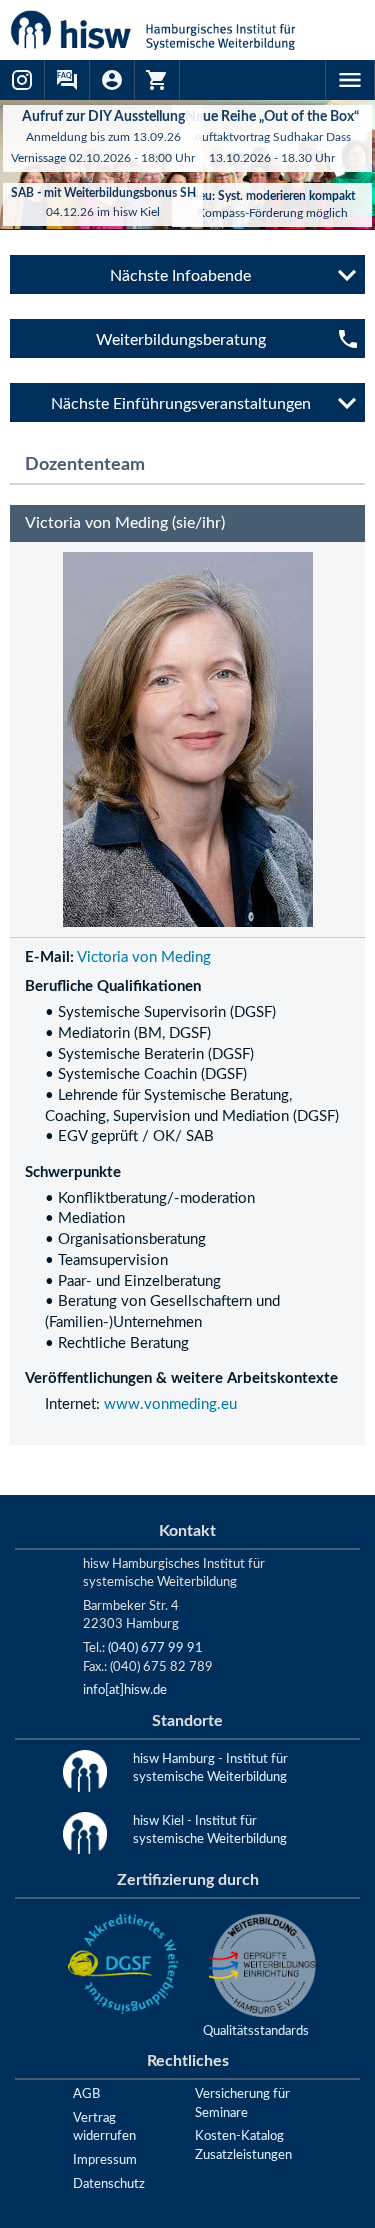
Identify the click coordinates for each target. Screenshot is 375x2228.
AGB (86, 2094)
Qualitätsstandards (256, 2031)
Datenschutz (109, 2184)
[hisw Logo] (177, 30)
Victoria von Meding (144, 957)
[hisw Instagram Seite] (22, 80)
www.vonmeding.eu (170, 1404)
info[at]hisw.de (125, 1690)
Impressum (105, 2160)
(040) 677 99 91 (155, 1648)
